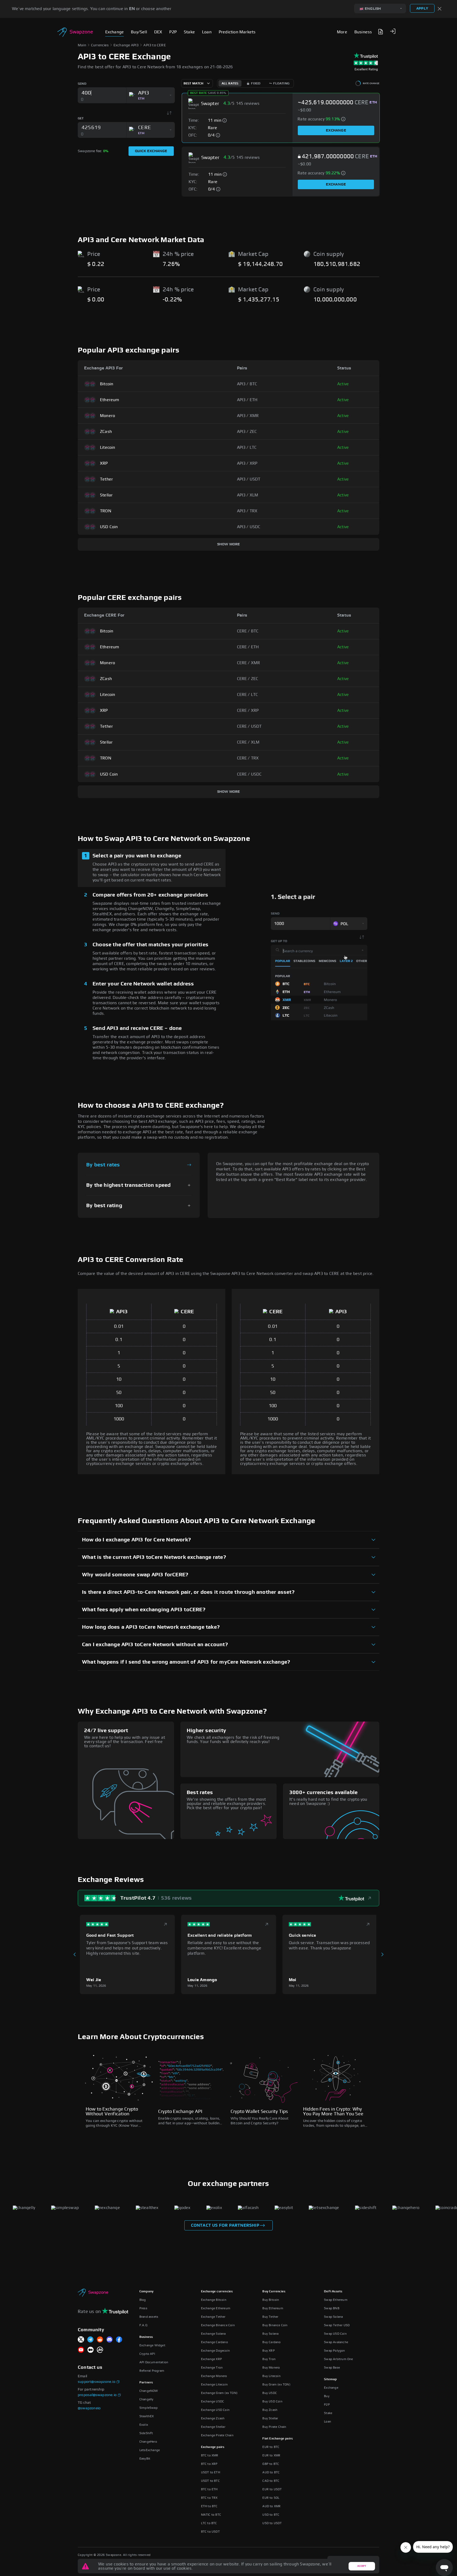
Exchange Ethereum (216, 2308)
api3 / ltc (247, 447)
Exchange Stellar (213, 2427)
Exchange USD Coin (215, 2410)
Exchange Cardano (214, 2342)
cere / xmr (249, 663)
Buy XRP (268, 2351)
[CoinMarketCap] (100, 2350)
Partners (146, 2382)
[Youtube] (81, 2350)
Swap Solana (333, 2317)
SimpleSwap (148, 2408)
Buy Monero (271, 2367)
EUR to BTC (271, 2447)
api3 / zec (247, 432)
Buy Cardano (271, 2342)
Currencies (100, 45)
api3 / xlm (248, 495)
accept (362, 2566)
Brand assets (149, 2317)
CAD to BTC (271, 2481)
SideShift (146, 2433)
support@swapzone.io (97, 2382)
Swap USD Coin (335, 2334)
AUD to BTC (271, 2472)
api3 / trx (247, 511)
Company (146, 2291)
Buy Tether (270, 2317)
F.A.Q (143, 2325)
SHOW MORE (229, 544)
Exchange (336, 130)
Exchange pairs (213, 2447)
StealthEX (147, 2416)
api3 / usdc (249, 527)
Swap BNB (332, 2308)
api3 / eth (247, 400)
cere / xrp (248, 710)
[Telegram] (90, 2340)
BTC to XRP (209, 2464)
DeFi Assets (333, 2291)
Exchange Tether (213, 2317)
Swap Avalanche (336, 2342)
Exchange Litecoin (214, 2384)
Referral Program (152, 2371)
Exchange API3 (126, 45)
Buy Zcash (270, 2410)
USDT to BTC (210, 2481)
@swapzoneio (89, 2408)
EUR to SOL (271, 2498)
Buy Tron (269, 2359)
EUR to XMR (271, 2455)
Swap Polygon (334, 2351)
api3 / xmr (248, 416)
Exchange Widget (152, 2345)
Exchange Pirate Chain (217, 2435)
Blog (143, 2300)
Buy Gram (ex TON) (276, 2384)
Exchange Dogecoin (215, 2351)
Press (143, 2308)
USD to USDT (272, 2523)
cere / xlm (248, 742)
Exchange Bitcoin (214, 2300)
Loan (328, 2421)
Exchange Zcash (213, 2418)
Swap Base (332, 2367)
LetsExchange (150, 2450)
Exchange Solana (213, 2334)
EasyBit (145, 2459)
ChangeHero (148, 2442)
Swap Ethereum (336, 2300)
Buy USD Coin (272, 2401)
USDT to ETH (211, 2472)
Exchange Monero (214, 2376)
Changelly (147, 2399)
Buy (327, 2396)
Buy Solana (270, 2334)
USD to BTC (271, 2515)
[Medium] (90, 2350)
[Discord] (109, 2340)
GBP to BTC (271, 2464)
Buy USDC (270, 2393)
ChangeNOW (149, 2391)
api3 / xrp (247, 463)
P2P (327, 2405)
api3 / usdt (249, 479)
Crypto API (147, 2354)
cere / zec (248, 679)
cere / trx (248, 758)
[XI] (81, 2340)
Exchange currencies (217, 2291)
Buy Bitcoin (271, 2300)
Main (82, 45)
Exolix (144, 2425)
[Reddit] (100, 2340)
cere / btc (248, 631)
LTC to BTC (209, 2523)
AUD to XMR (271, 2506)
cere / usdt (249, 726)
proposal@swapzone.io (97, 2395)
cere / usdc (249, 774)
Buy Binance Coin (275, 2325)
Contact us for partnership (225, 2225)
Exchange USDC (213, 2401)
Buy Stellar (270, 2418)
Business (146, 2337)
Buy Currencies (274, 2291)
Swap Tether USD (337, 2325)
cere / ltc (248, 695)
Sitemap (330, 2379)
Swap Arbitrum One (338, 2359)
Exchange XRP (211, 2359)
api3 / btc (247, 384)
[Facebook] (119, 2340)
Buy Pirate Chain (274, 2427)
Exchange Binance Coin (218, 2325)
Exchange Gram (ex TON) (219, 2393)
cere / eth (248, 647)
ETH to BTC (209, 2506)
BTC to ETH (209, 2489)
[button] (393, 31)
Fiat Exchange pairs (278, 2438)
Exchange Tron (212, 2367)
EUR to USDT (272, 2489)
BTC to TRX (209, 2498)
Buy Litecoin (271, 2376)
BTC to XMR (210, 2455)
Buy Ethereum (273, 2308)
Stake (328, 2413)
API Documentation (154, 2362)
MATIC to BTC (211, 2515)
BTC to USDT (210, 2532)
